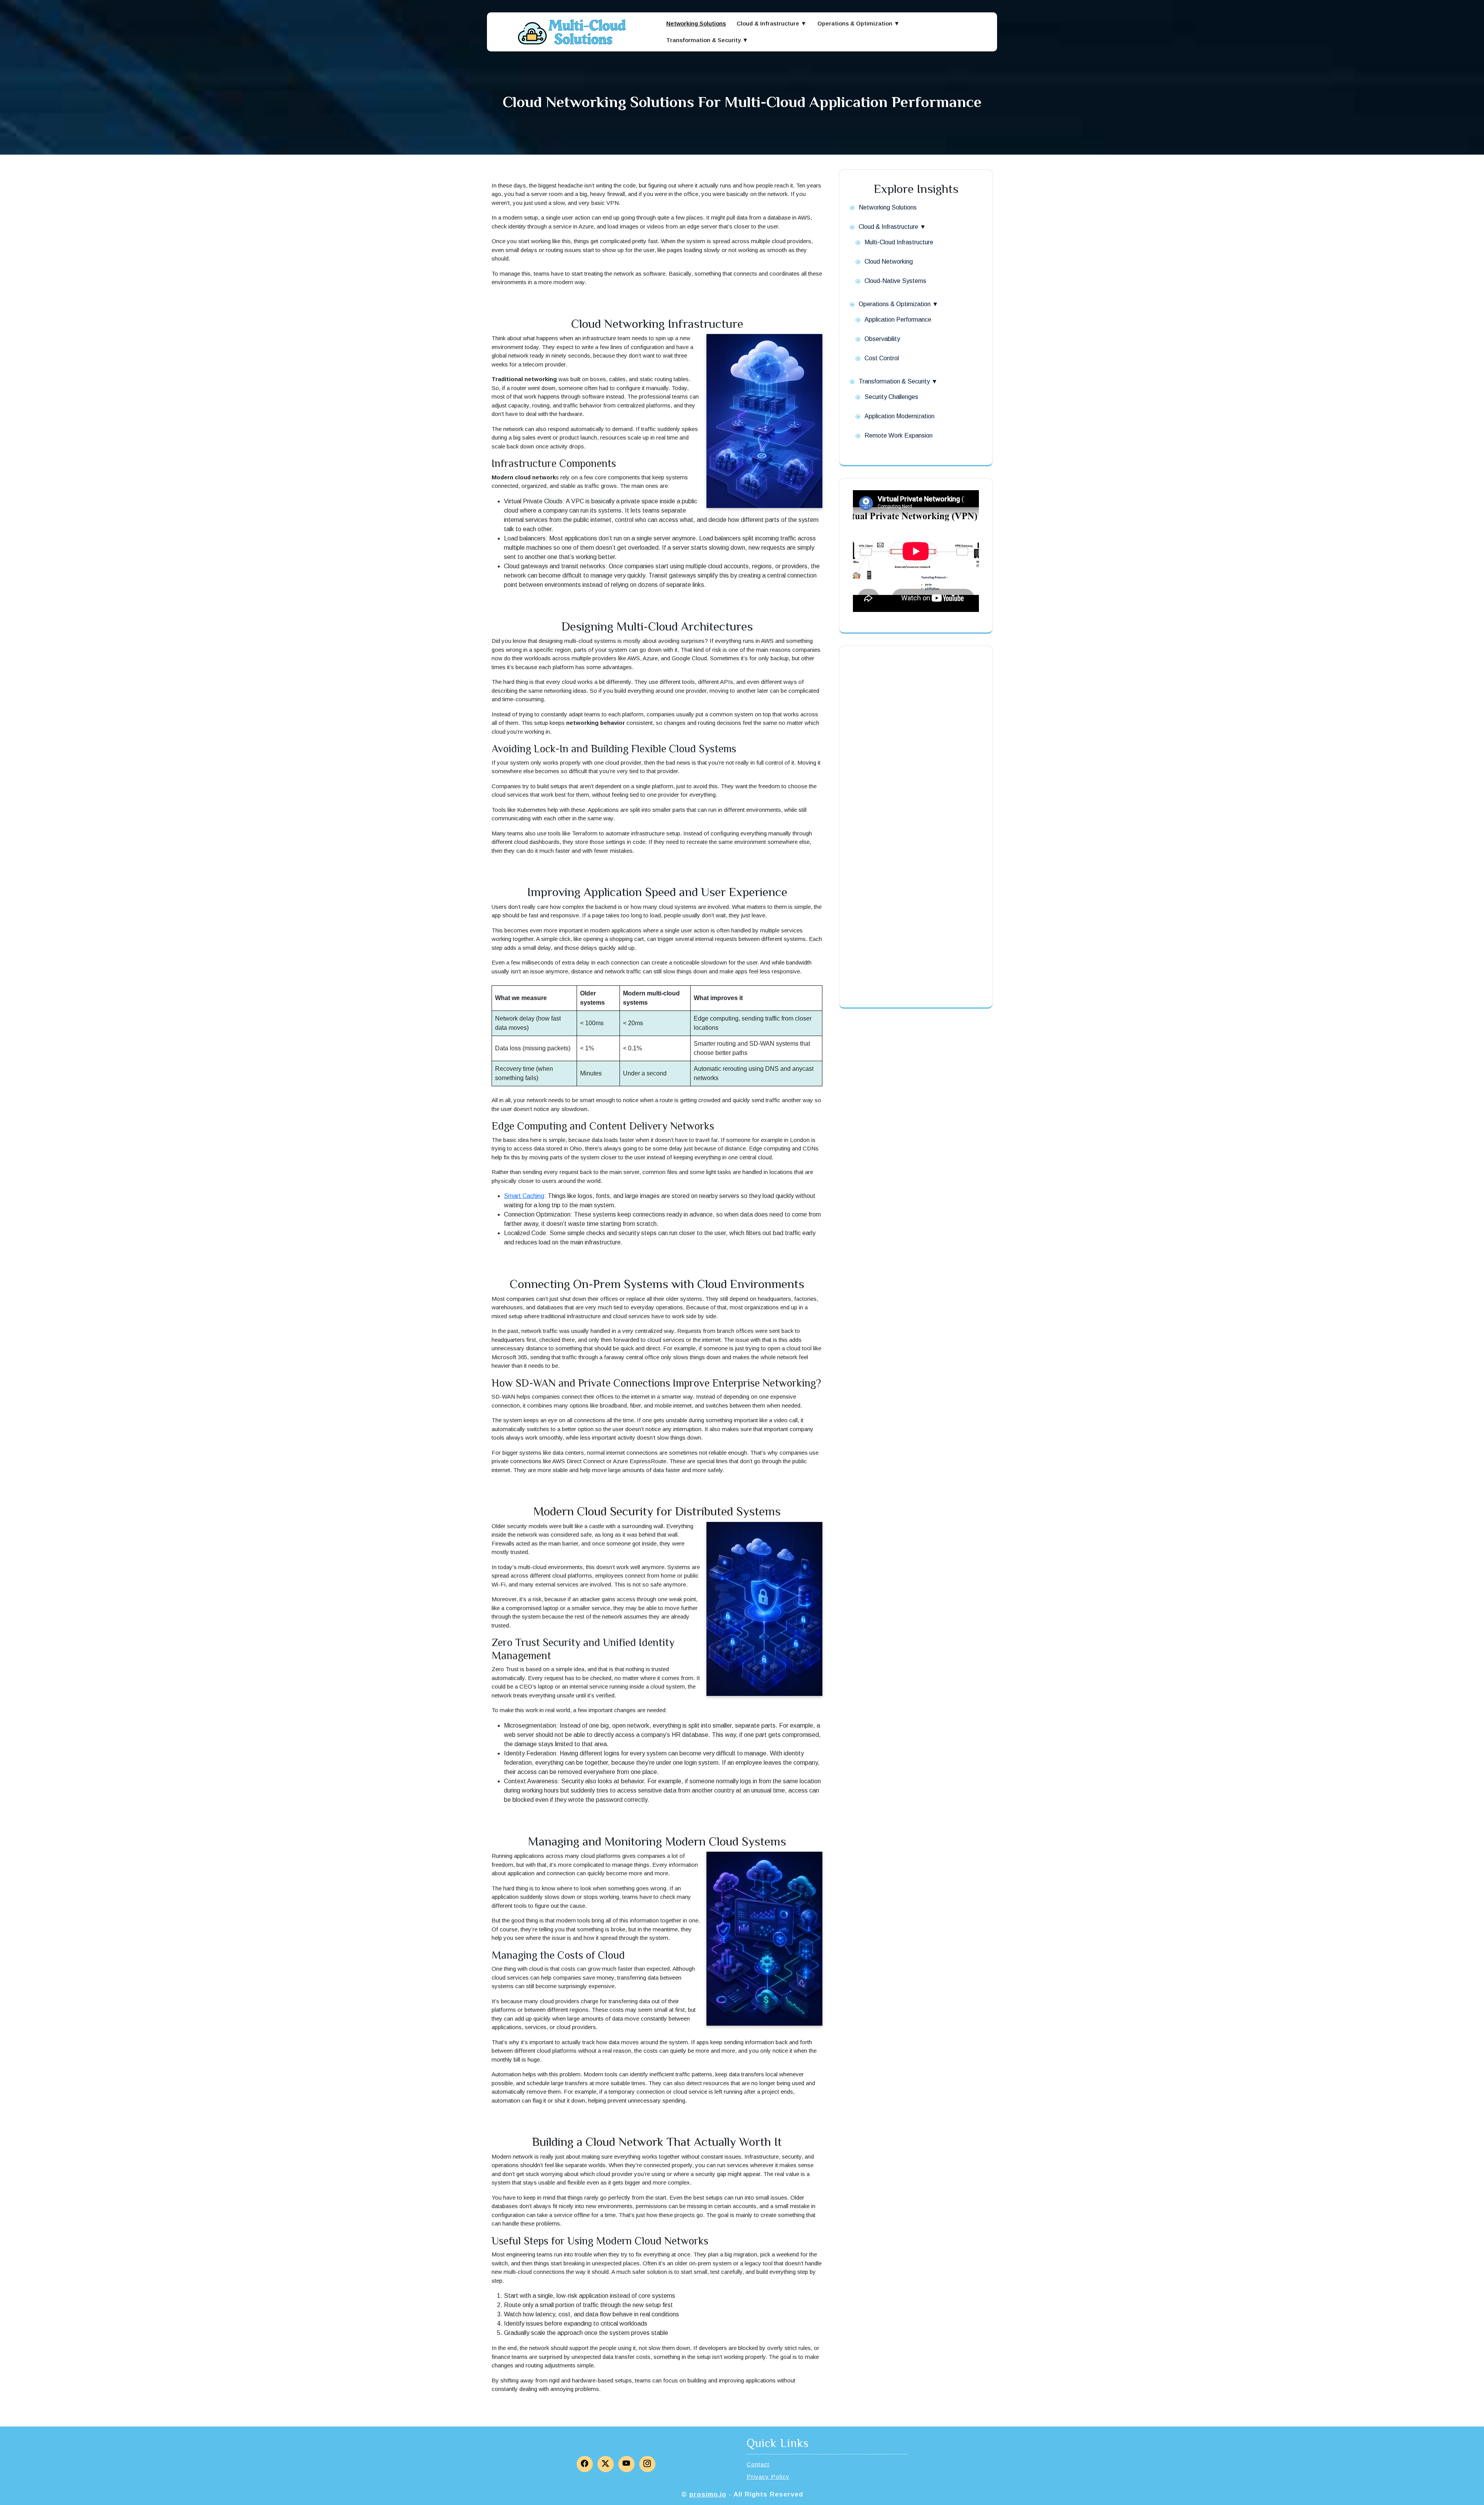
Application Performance (898, 320)
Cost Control (882, 358)
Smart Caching (524, 1196)
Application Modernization (899, 416)
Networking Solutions (696, 23)
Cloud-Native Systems (895, 281)
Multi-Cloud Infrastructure (899, 242)
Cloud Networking (889, 262)
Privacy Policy (768, 2477)
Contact (758, 2464)
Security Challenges (891, 397)
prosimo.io (708, 2494)
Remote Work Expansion (899, 435)
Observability (882, 339)
